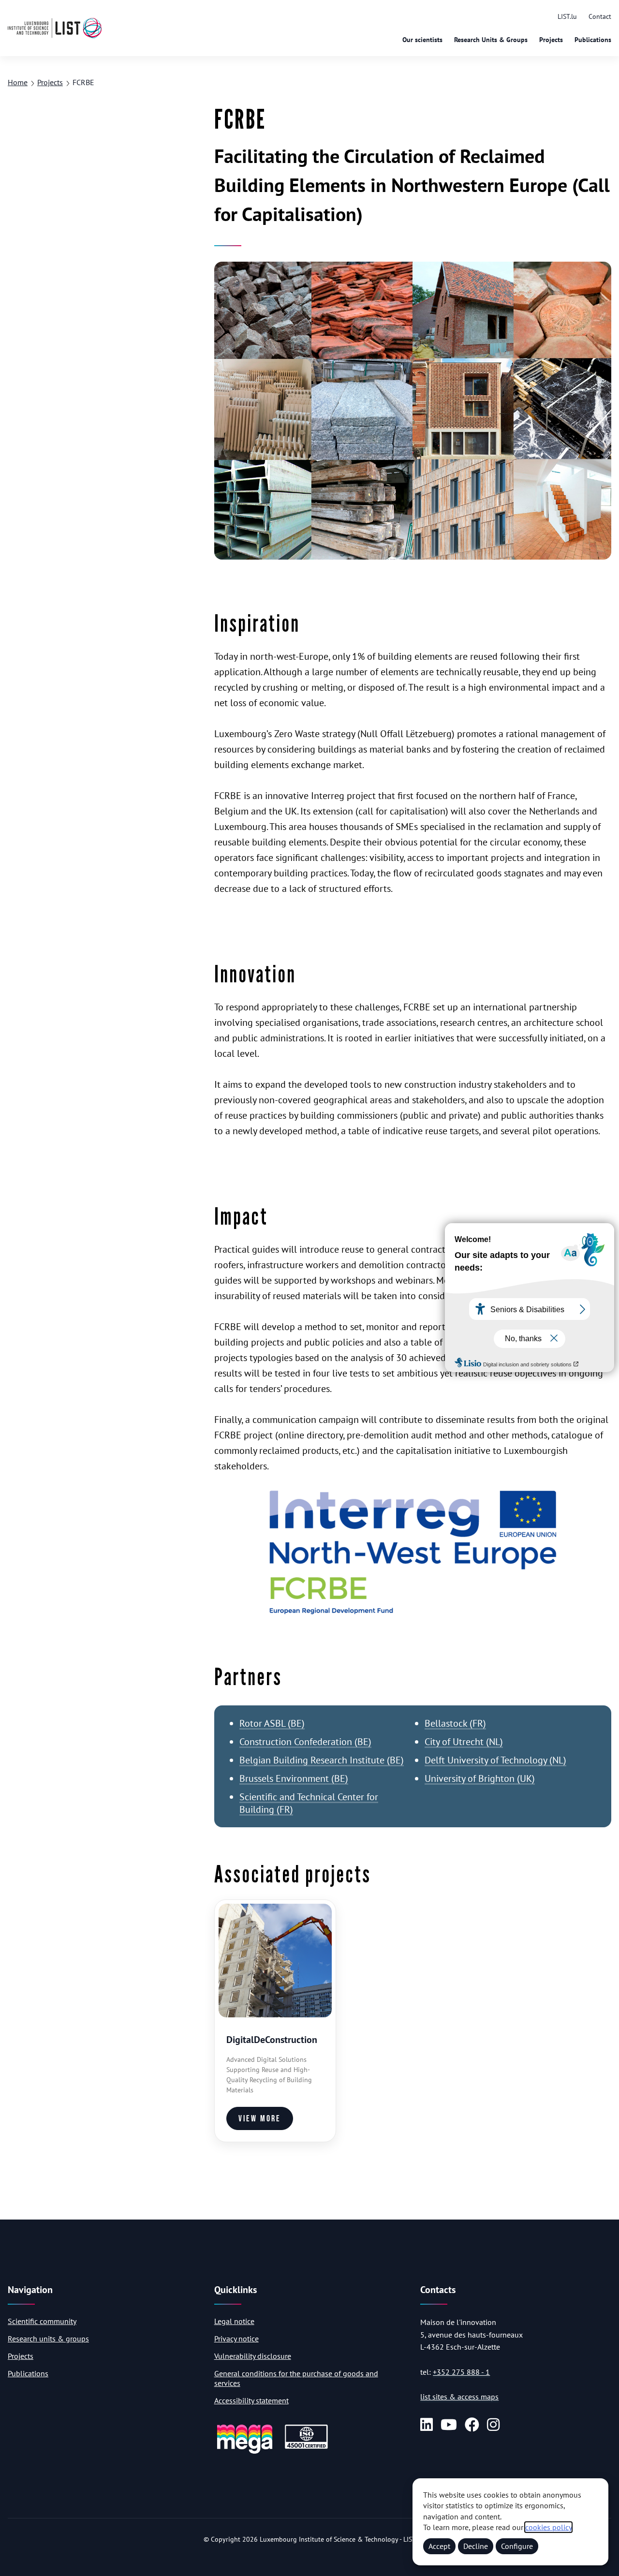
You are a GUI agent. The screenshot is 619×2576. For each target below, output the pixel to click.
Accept (439, 2546)
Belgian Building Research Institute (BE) (322, 1760)
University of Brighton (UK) (480, 1778)
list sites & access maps (459, 2397)
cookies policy (548, 2527)
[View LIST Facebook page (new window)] (472, 2425)
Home (18, 82)
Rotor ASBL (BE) (272, 1723)
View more (260, 2119)
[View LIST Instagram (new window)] (493, 2425)
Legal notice (234, 2321)
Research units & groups (48, 2339)
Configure (517, 2546)
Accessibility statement (251, 2400)
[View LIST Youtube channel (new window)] (449, 2425)
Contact (600, 16)
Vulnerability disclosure (253, 2356)
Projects (551, 40)
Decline (476, 2546)
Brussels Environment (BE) (294, 1778)
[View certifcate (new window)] (306, 2447)
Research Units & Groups (491, 40)
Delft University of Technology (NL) (495, 1760)
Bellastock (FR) (455, 1723)
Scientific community (42, 2321)
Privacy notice (236, 2339)
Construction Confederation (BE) (305, 1742)
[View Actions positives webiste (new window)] (245, 2452)
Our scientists (422, 40)
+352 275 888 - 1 (461, 2372)
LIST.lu (567, 16)
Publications (593, 40)
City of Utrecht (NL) (464, 1742)
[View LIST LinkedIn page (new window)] (427, 2425)
